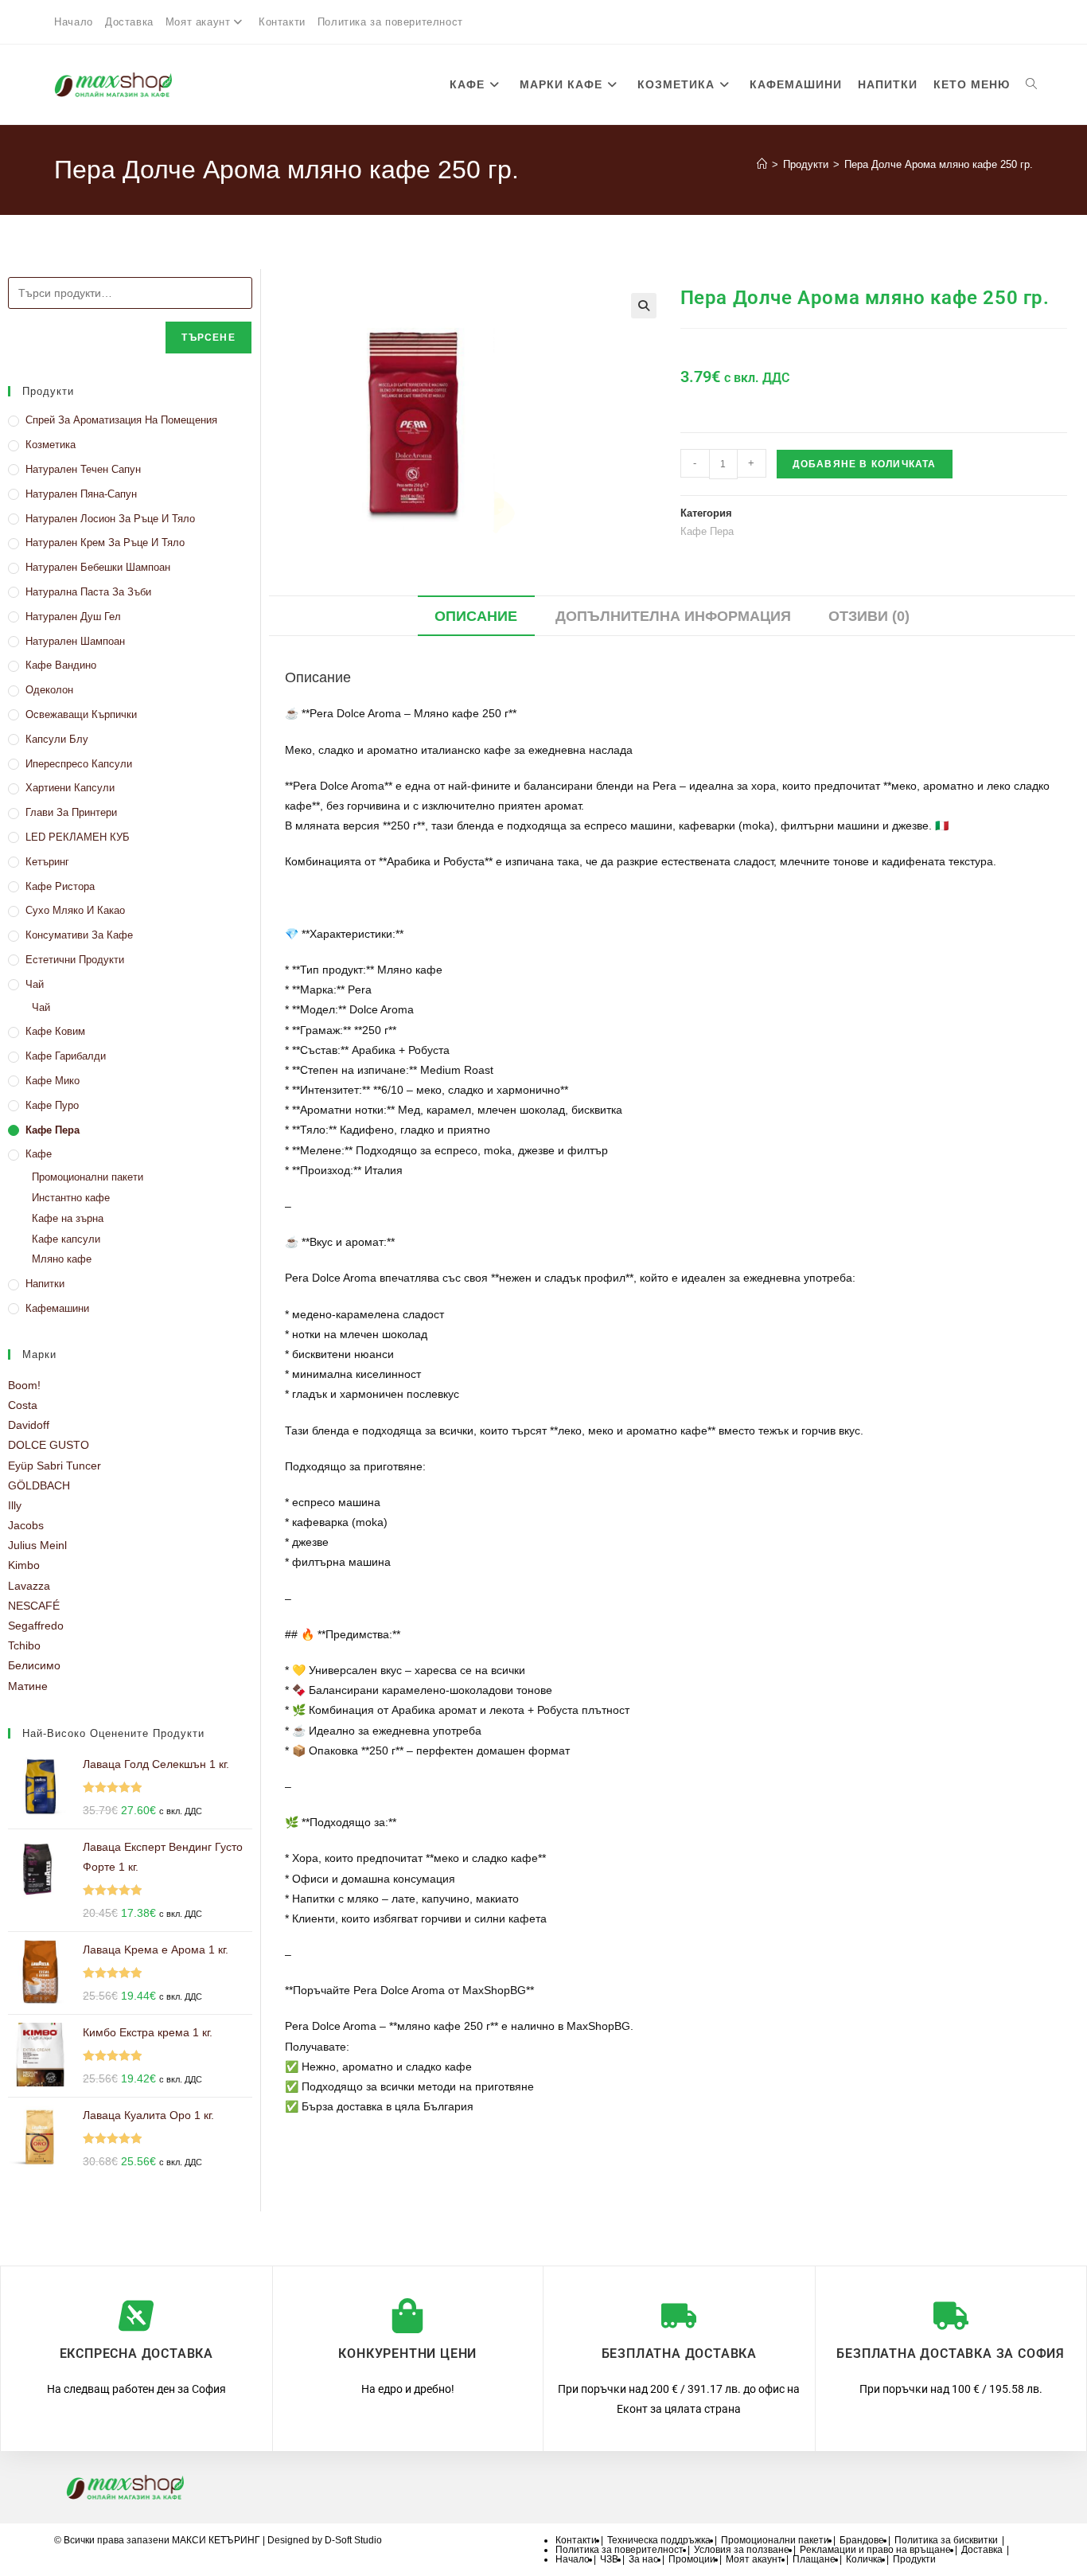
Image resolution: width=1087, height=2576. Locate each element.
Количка (864, 2559)
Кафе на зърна (68, 1218)
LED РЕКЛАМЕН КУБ (78, 837)
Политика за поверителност (390, 22)
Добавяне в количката (865, 464)
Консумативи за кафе (79, 935)
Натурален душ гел (73, 617)
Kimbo (24, 1565)
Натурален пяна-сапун (81, 494)
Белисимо (34, 1665)
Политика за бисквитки (946, 2540)
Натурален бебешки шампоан (98, 567)
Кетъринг (47, 862)
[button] (644, 306)
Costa (23, 1405)
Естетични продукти (75, 960)
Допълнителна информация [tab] (673, 616)
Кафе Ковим (55, 1031)
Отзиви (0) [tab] (869, 616)
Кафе (39, 1154)
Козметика (51, 445)
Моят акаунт (198, 22)
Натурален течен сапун (83, 469)
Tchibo (24, 1645)
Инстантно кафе (71, 1198)
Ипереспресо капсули (79, 764)
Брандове (862, 2540)
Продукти (914, 2559)
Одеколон (49, 690)
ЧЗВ (609, 2559)
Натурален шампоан (75, 641)
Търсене (208, 338)
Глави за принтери (71, 812)
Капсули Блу (57, 739)
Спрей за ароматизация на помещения (121, 420)
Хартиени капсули (70, 788)
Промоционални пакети (88, 1177)
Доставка (129, 22)
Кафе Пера (53, 1130)
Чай (35, 984)
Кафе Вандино (61, 665)
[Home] (762, 164)
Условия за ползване (742, 2550)
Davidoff (29, 1425)
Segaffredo (36, 1626)
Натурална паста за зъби (88, 592)
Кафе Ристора (60, 886)
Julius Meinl (37, 1545)
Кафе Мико (53, 1081)
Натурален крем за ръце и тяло (105, 543)
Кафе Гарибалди (66, 1056)
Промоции (692, 2559)
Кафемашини (57, 1308)
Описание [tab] (476, 616)
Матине (28, 1686)
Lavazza (29, 1586)
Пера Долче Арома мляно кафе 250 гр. (939, 164)
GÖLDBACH (39, 1485)
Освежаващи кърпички (81, 714)
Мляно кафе (62, 1259)
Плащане (814, 2559)
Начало (74, 22)
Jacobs (26, 1525)
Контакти (282, 22)
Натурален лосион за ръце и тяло (110, 519)
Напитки (45, 1284)
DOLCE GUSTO (49, 1445)
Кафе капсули (66, 1239)
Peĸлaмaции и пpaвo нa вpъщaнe (875, 2550)
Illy (15, 1505)
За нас (643, 2559)
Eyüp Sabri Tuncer (55, 1466)
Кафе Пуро (52, 1105)
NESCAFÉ (34, 1606)
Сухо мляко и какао (75, 910)
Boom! (24, 1385)
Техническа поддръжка (659, 2540)
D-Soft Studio (353, 2540)
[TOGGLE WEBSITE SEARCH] (1031, 84)
